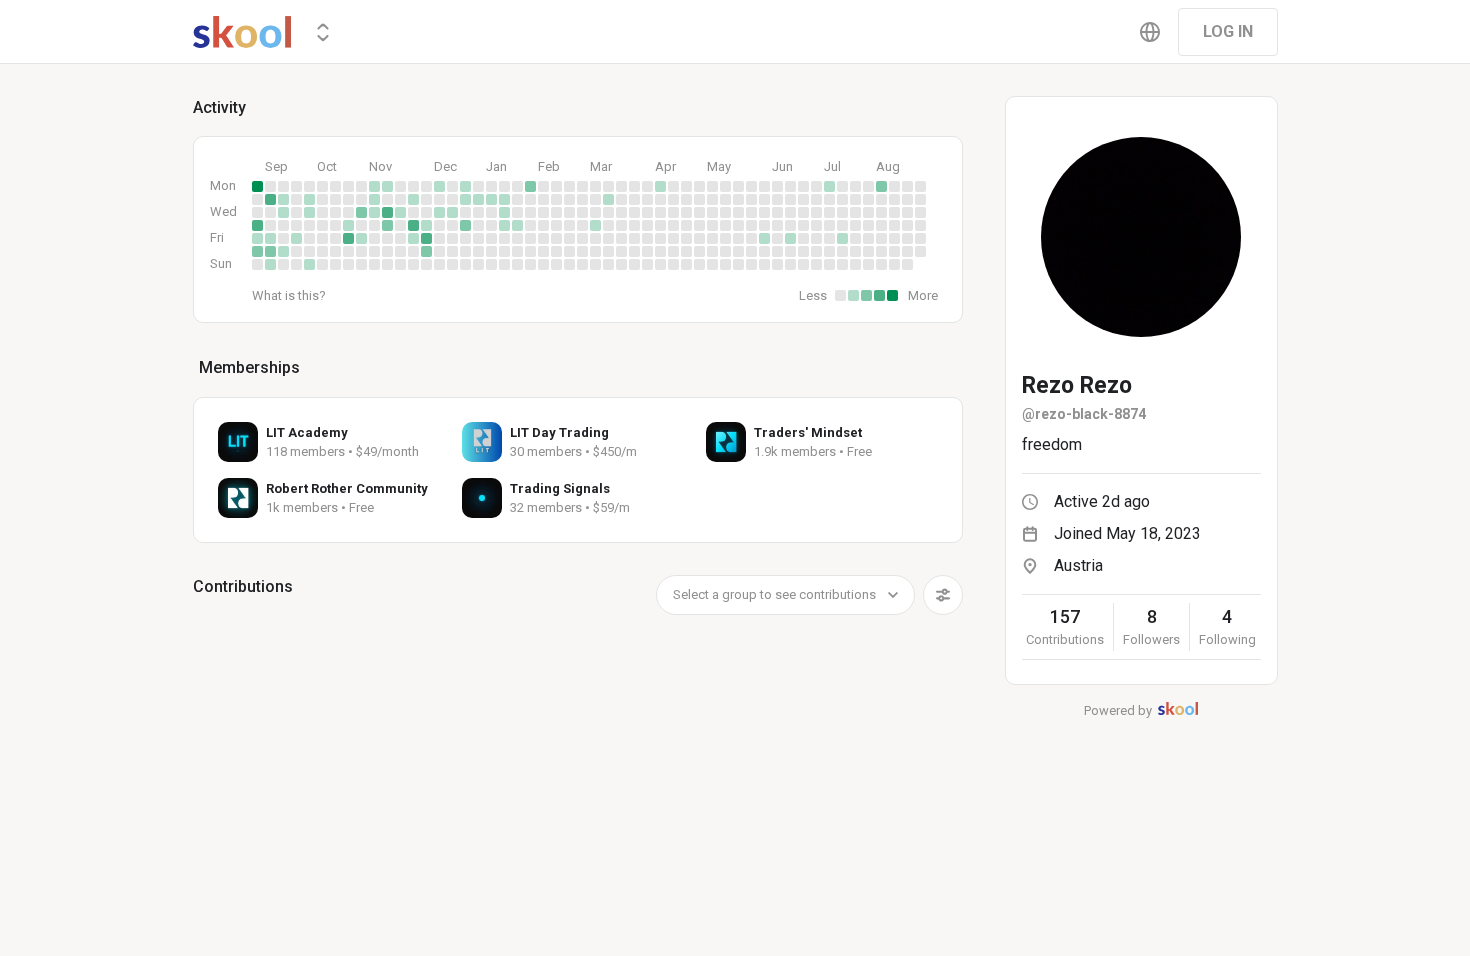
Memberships (249, 367)
